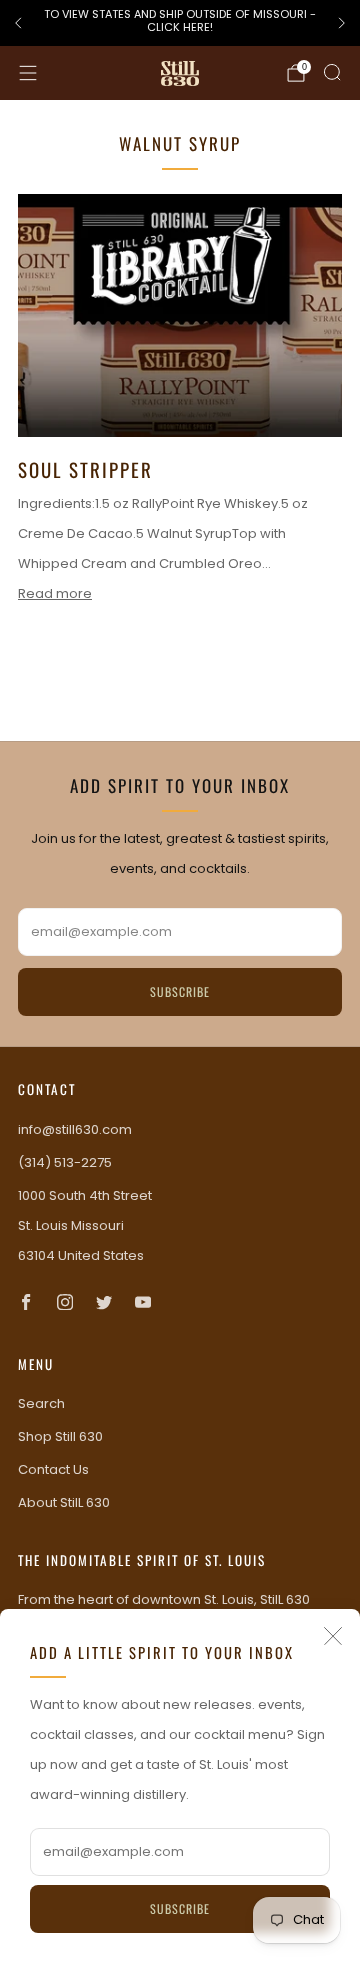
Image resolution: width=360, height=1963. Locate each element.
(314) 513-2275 (65, 1162)
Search (41, 1403)
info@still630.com (75, 1129)
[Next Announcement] (342, 23)
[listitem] (180, 23)
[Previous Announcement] (18, 23)
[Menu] (28, 73)
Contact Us (53, 1469)
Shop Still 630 (60, 1436)
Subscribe (180, 1908)
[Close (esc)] (333, 1636)
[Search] (332, 72)
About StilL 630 (64, 1502)
